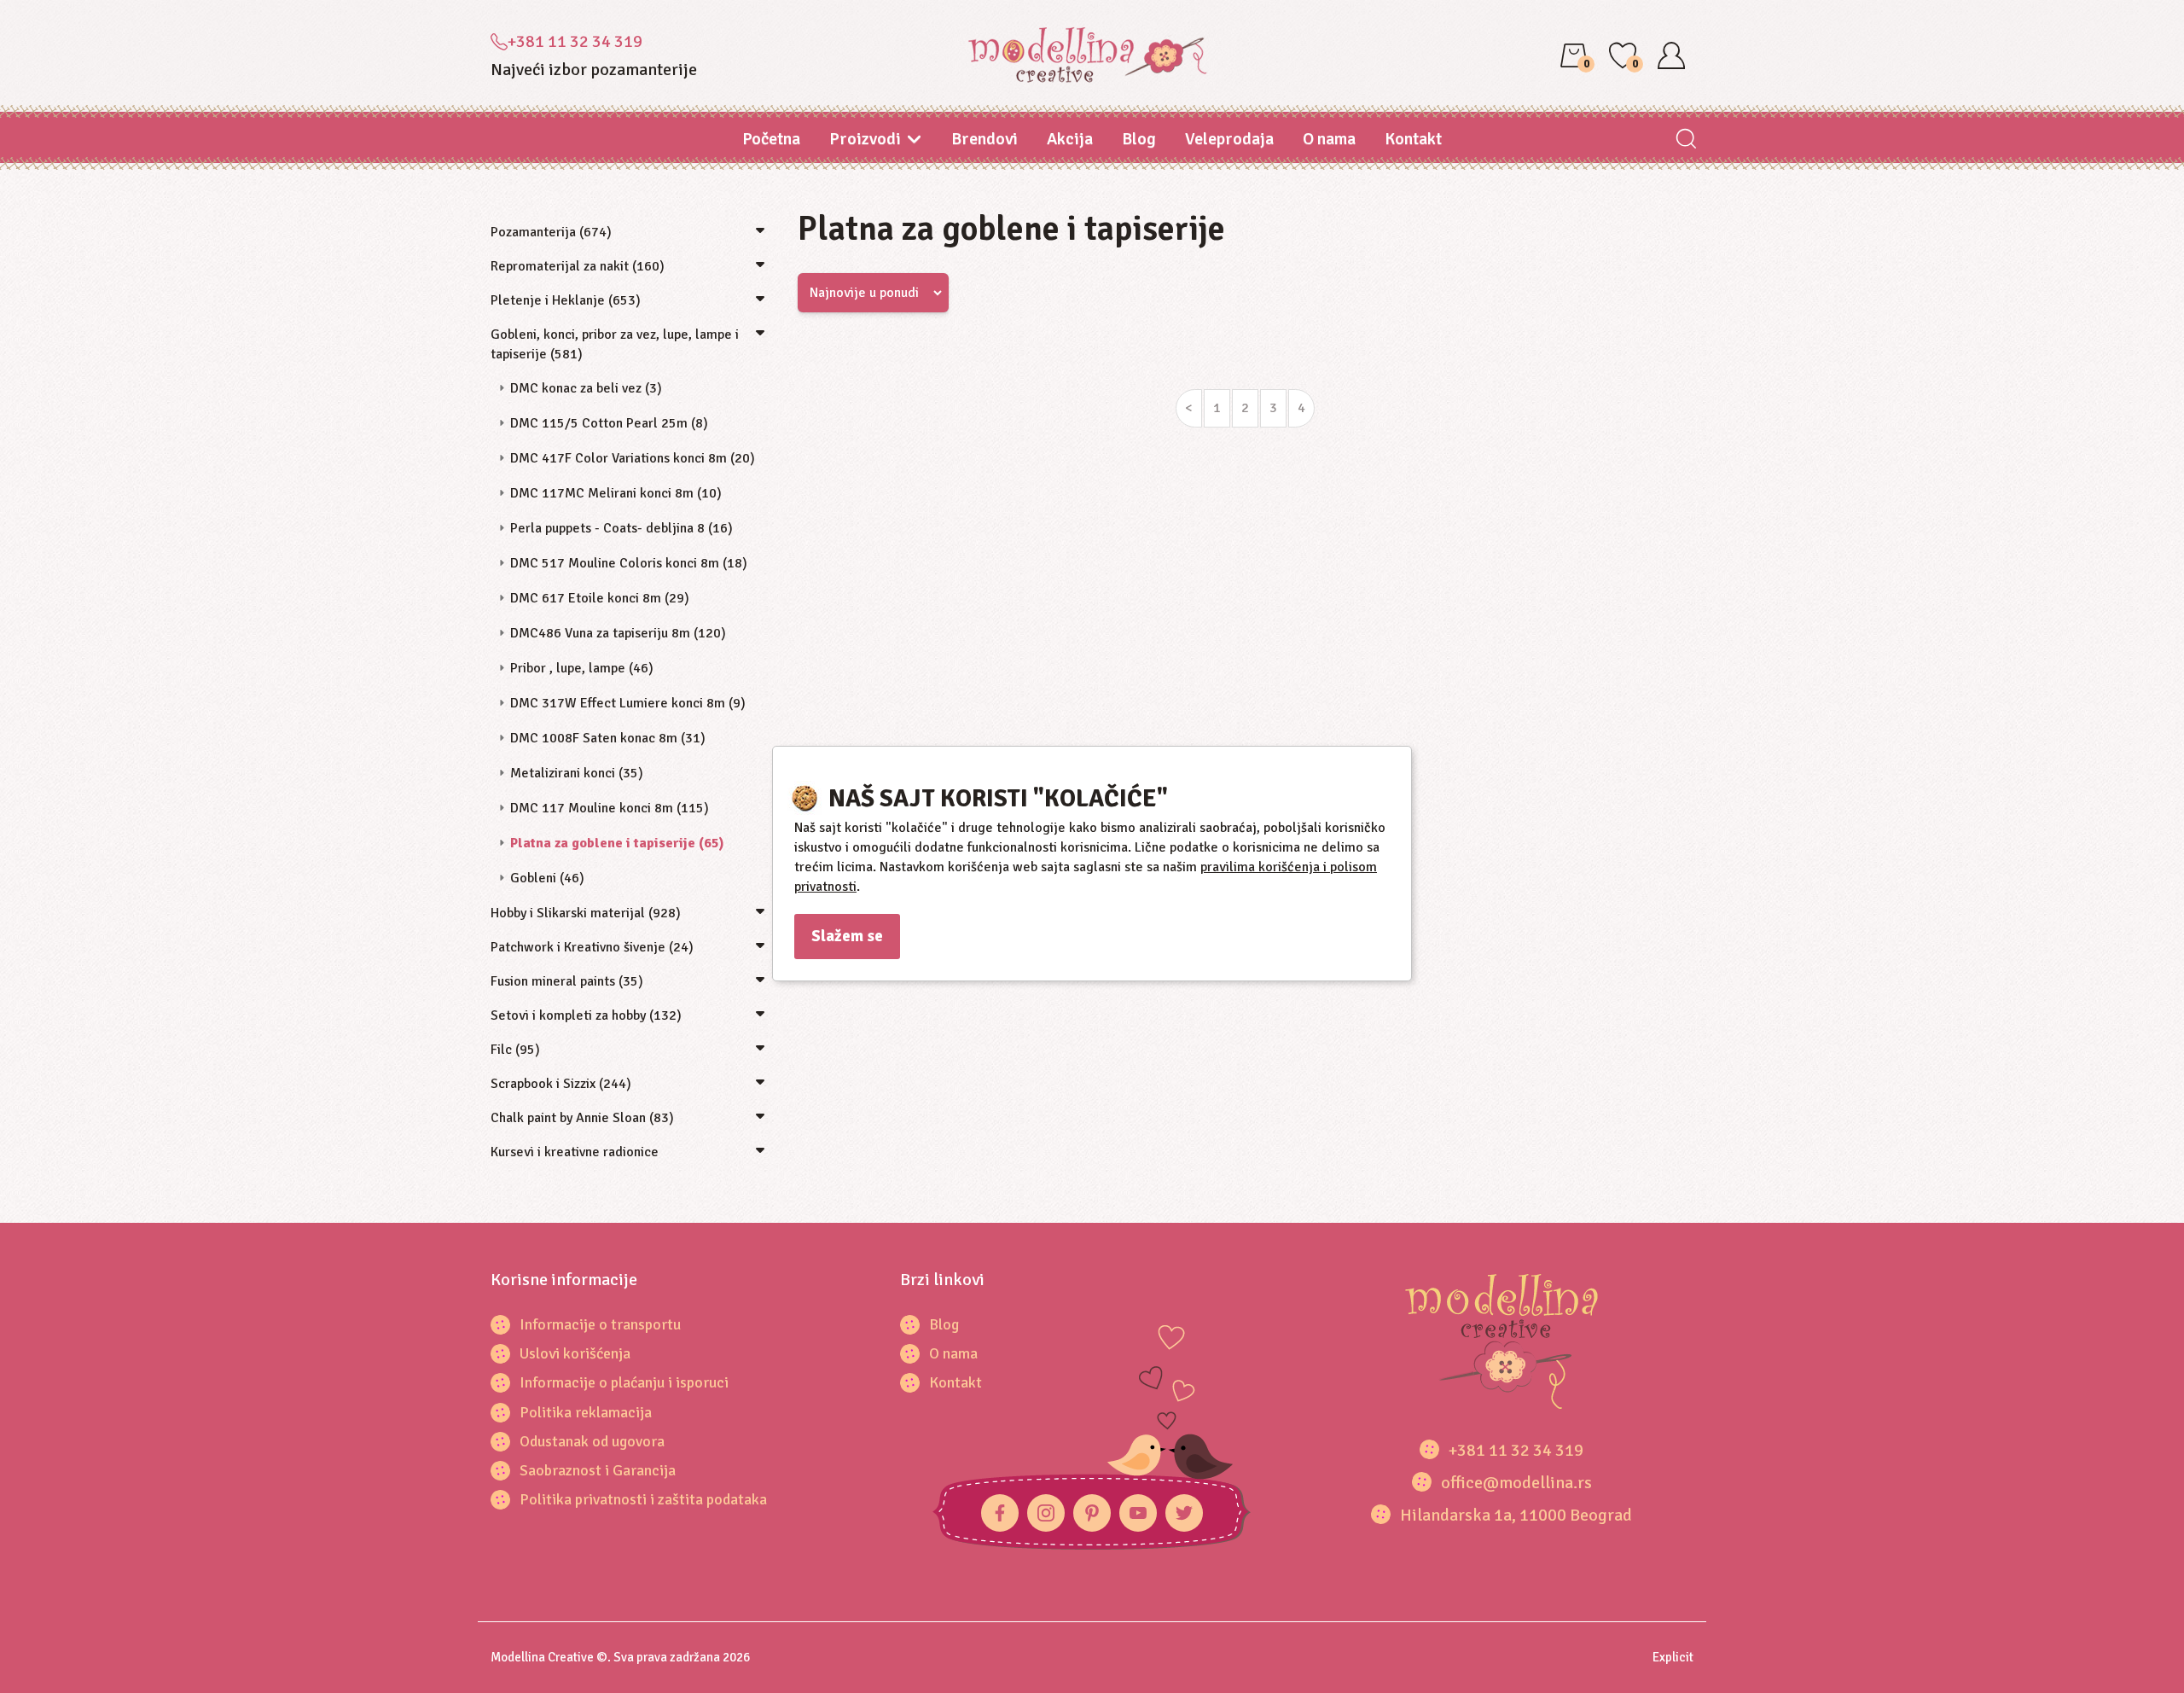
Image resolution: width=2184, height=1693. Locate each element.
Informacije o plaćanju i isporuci (624, 1382)
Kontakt (1413, 139)
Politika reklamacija (586, 1412)
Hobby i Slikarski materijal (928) (586, 913)
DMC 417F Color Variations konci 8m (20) (633, 458)
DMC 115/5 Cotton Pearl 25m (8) (609, 423)
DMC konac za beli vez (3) (586, 388)
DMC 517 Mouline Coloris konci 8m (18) (629, 563)
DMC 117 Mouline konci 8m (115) (610, 808)
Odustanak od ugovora (592, 1441)
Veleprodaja (1229, 139)
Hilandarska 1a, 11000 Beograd (1516, 1515)
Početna (771, 139)
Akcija (1070, 139)
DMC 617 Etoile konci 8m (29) (600, 598)
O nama (1329, 139)
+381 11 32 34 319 (575, 41)
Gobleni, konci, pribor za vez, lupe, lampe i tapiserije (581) (615, 344)
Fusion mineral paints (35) (567, 981)
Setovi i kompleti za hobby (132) (586, 1015)
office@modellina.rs (1516, 1483)
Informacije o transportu (600, 1324)
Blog (1139, 139)
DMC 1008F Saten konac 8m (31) (608, 738)
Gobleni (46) (547, 878)
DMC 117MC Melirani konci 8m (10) (616, 493)
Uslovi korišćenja (575, 1353)
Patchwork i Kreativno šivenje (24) (592, 947)
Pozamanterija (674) (551, 232)
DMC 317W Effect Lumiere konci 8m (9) (628, 703)
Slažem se (847, 936)
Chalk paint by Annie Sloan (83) (582, 1118)
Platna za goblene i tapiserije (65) (617, 843)
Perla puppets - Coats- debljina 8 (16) (622, 528)
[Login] (1671, 55)
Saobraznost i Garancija (598, 1470)
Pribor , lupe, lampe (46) (582, 668)
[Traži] (1685, 140)
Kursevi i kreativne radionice (575, 1152)
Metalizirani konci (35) (577, 773)
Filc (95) (515, 1050)
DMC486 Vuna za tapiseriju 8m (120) (618, 633)
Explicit (1673, 1657)
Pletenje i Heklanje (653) (566, 300)
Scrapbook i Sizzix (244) (561, 1084)
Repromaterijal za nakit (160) (578, 266)
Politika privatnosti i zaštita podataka (643, 1499)
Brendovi (985, 139)
